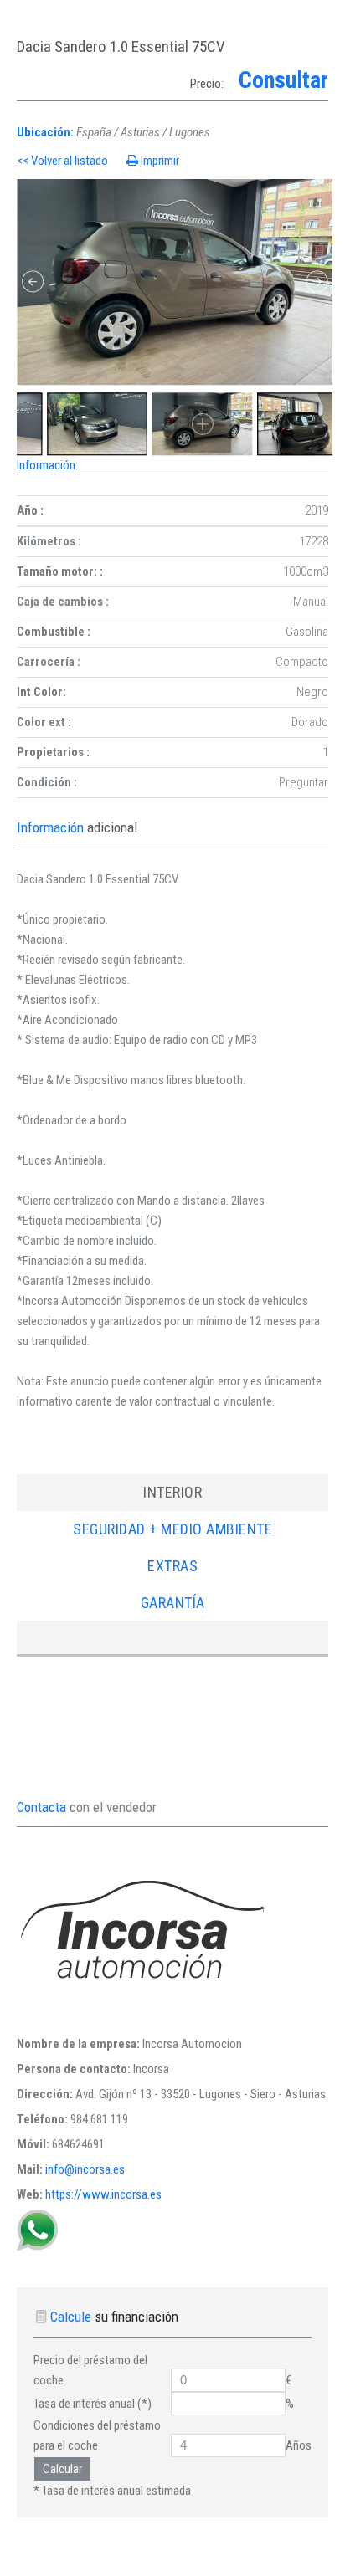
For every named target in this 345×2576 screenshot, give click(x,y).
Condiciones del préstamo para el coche (97, 2435)
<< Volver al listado (64, 161)
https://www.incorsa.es (103, 2194)
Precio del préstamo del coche (90, 2370)
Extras (172, 1566)
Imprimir (160, 161)
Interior (172, 1492)
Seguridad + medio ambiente (172, 1529)
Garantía (173, 1603)
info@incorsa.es (85, 2169)
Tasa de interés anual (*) (93, 2404)
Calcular (62, 2469)
